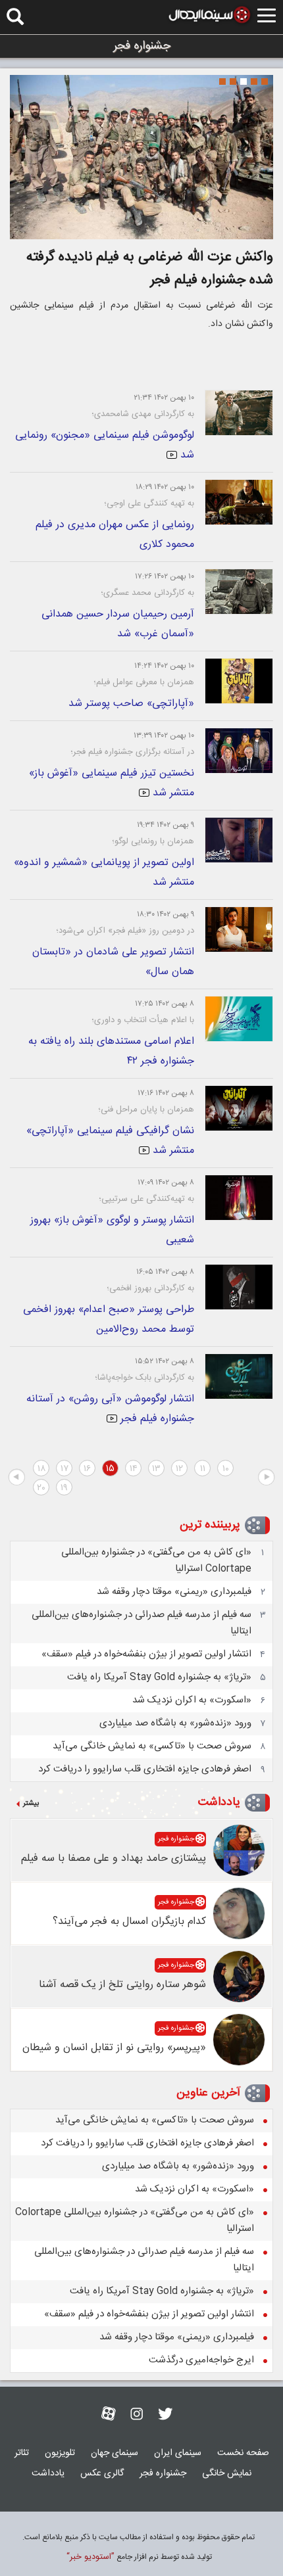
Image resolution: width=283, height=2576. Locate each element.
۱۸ (41, 1469)
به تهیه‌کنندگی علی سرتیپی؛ (146, 1199)
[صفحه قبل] (267, 1478)
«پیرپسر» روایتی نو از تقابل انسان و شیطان (114, 2048)
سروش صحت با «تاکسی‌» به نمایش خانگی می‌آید (152, 1746)
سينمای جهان (115, 2453)
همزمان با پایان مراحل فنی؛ (146, 1110)
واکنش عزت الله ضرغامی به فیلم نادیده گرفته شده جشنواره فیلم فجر (150, 269)
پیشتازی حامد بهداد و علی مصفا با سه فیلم (114, 1859)
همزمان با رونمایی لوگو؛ (153, 841)
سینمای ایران (178, 2453)
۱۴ (134, 1469)
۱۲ (179, 1469)
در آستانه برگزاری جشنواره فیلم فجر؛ (132, 752)
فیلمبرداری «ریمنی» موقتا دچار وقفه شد (174, 1592)
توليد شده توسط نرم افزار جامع (139, 2557)
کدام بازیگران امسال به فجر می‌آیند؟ (129, 1922)
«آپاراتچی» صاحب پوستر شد (131, 704)
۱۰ (226, 1469)
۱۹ (64, 1488)
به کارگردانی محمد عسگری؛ (147, 593)
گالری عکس (102, 2473)
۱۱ (203, 1469)
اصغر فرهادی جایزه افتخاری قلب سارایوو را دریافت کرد (145, 1769)
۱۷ (64, 1469)
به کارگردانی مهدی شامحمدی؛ (143, 414)
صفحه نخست (243, 2453)
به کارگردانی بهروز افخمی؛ (150, 1288)
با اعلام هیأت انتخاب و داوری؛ (143, 1020)
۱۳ (156, 1469)
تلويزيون (60, 2453)
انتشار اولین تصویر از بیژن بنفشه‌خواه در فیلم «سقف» (146, 1654)
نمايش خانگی (227, 2473)
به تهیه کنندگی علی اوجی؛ (149, 503)
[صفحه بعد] (16, 1478)
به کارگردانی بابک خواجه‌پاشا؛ (144, 1378)
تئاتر (22, 2453)
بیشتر (31, 1804)
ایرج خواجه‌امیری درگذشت (201, 2360)
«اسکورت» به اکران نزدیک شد (192, 1700)
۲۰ (41, 1488)
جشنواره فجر (176, 1839)
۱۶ (87, 1469)
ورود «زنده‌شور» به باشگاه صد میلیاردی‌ (175, 1723)
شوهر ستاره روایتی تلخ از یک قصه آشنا (122, 1985)
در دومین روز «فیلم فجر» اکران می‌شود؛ (125, 931)
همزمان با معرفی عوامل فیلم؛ (144, 682)
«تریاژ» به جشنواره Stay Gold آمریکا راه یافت (159, 1677)
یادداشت (219, 1802)
